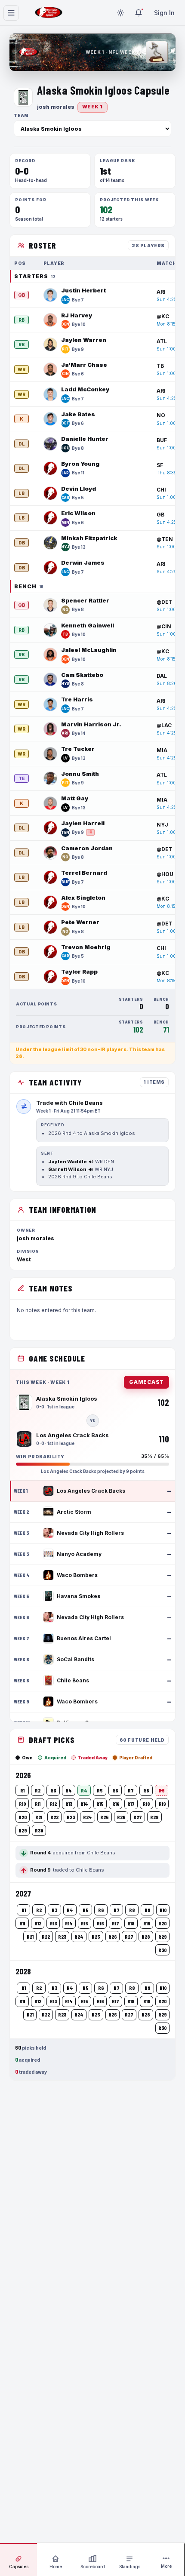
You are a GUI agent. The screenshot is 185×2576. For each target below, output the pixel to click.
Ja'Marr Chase (84, 365)
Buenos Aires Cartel (84, 1638)
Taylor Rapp (79, 971)
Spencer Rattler (85, 600)
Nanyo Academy (79, 1554)
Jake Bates (78, 414)
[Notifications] (139, 13)
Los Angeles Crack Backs (91, 1491)
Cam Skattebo (82, 675)
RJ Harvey (77, 315)
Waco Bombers (77, 1575)
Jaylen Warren (84, 340)
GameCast (146, 1382)
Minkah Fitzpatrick (89, 538)
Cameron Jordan (87, 848)
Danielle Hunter (85, 439)
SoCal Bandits (76, 1659)
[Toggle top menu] (11, 13)
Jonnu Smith (80, 774)
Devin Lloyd (79, 489)
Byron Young (80, 464)
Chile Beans (73, 1680)
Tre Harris (77, 699)
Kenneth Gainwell (88, 625)
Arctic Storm (74, 1512)
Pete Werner (80, 922)
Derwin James (83, 563)
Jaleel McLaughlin (89, 650)
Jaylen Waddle (68, 1162)
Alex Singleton (83, 898)
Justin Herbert (83, 290)
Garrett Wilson (67, 1169)
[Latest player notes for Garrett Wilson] (91, 1170)
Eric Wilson (78, 513)
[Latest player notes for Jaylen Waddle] (91, 1162)
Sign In (164, 13)
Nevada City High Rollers (90, 1533)
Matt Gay (75, 798)
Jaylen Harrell (83, 823)
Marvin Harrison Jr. (91, 724)
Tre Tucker (78, 749)
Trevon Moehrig (86, 947)
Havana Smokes (79, 1596)
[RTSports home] (49, 13)
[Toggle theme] (120, 13)
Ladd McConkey (85, 389)
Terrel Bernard (84, 873)
